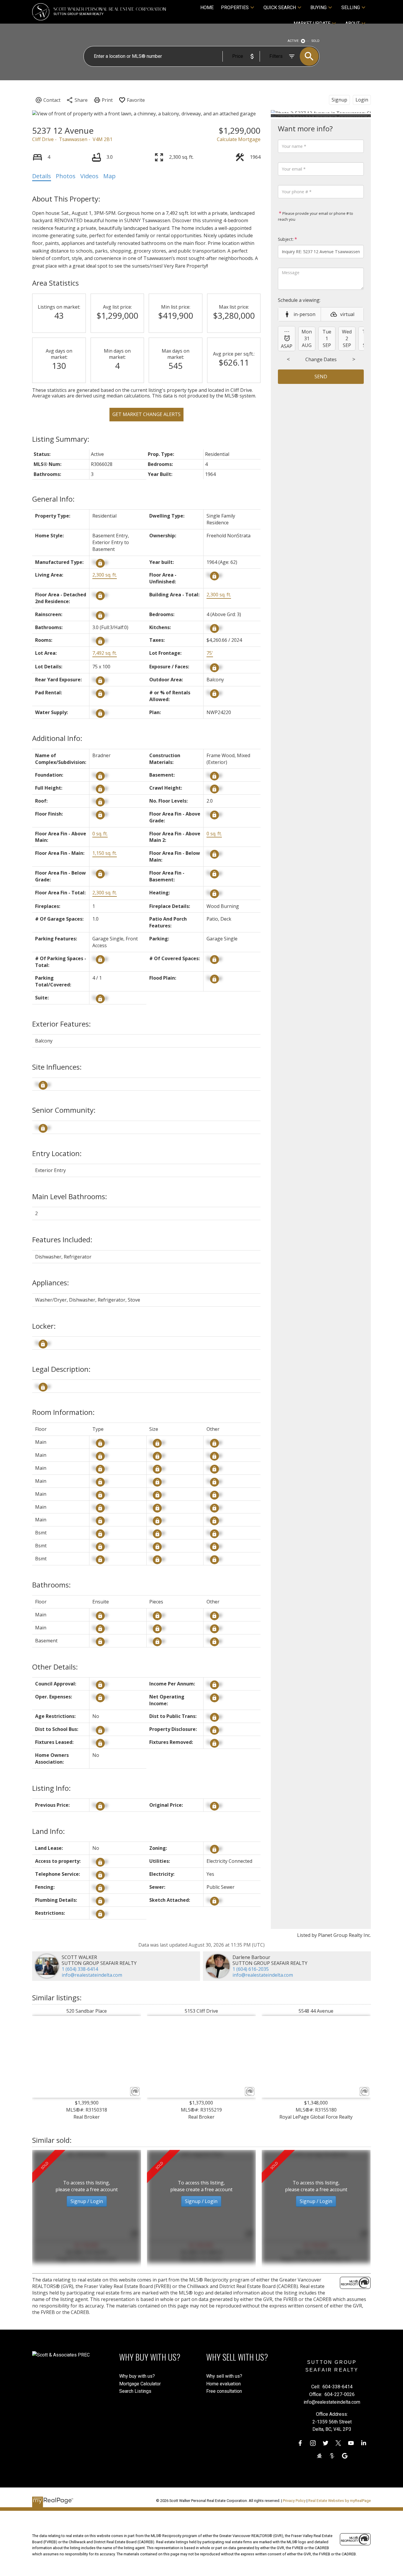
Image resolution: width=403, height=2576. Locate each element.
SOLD (316, 41)
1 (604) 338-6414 (80, 1969)
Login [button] (362, 100)
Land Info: (49, 1831)
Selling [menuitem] (351, 8)
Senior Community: (64, 1110)
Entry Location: (57, 1153)
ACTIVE (293, 41)
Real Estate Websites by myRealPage (340, 2501)
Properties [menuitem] (235, 8)
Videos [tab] (89, 176)
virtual (347, 314)
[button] (300, 2443)
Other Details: (55, 1667)
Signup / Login (87, 2201)
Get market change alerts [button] (146, 414)
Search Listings (135, 2391)
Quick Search (280, 8)
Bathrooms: (51, 1585)
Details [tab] (42, 176)
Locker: (44, 1326)
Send (321, 377)
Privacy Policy (294, 2501)
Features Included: (62, 1239)
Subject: (286, 239)
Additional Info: (57, 738)
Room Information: (63, 1412)
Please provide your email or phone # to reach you (316, 216)
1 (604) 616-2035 (251, 1969)
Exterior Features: (62, 1024)
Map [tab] (109, 176)
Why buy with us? (137, 2376)
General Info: (53, 499)
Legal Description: (61, 1369)
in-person (304, 314)
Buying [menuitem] (318, 8)
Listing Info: (51, 1788)
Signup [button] (339, 100)
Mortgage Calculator (140, 2384)
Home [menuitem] (207, 8)
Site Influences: (57, 1067)
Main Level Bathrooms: (70, 1196)
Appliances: (51, 1283)
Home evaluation (223, 2384)
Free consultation (224, 2391)
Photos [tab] (66, 176)
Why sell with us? (224, 2376)
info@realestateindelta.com (92, 1975)
